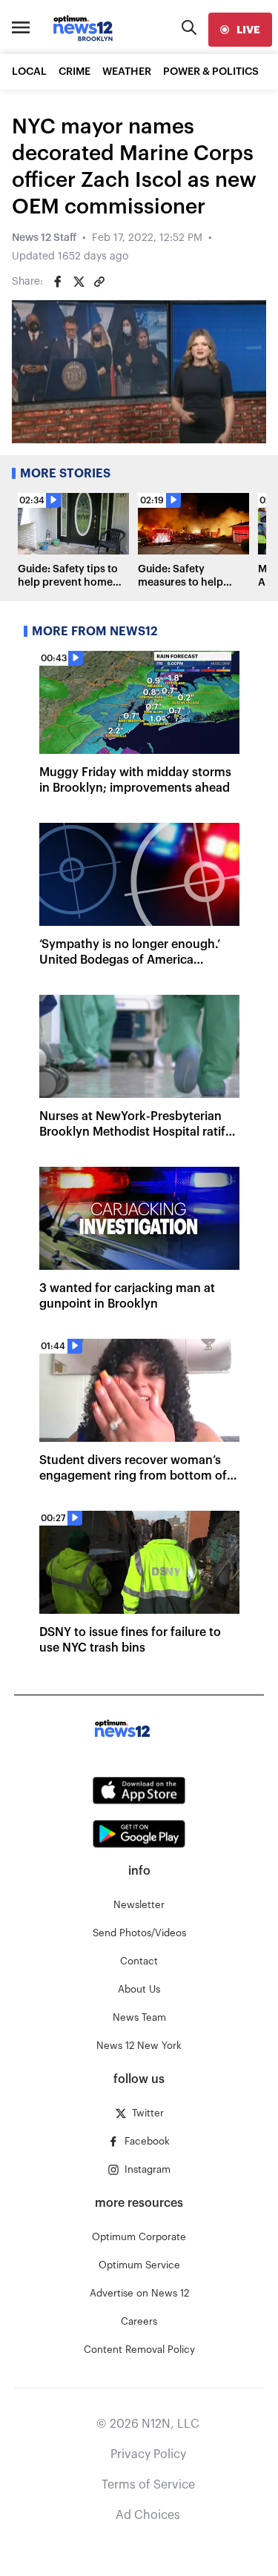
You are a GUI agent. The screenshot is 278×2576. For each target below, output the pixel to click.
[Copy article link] (99, 282)
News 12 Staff (44, 238)
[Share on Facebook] (58, 282)
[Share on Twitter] (79, 282)
